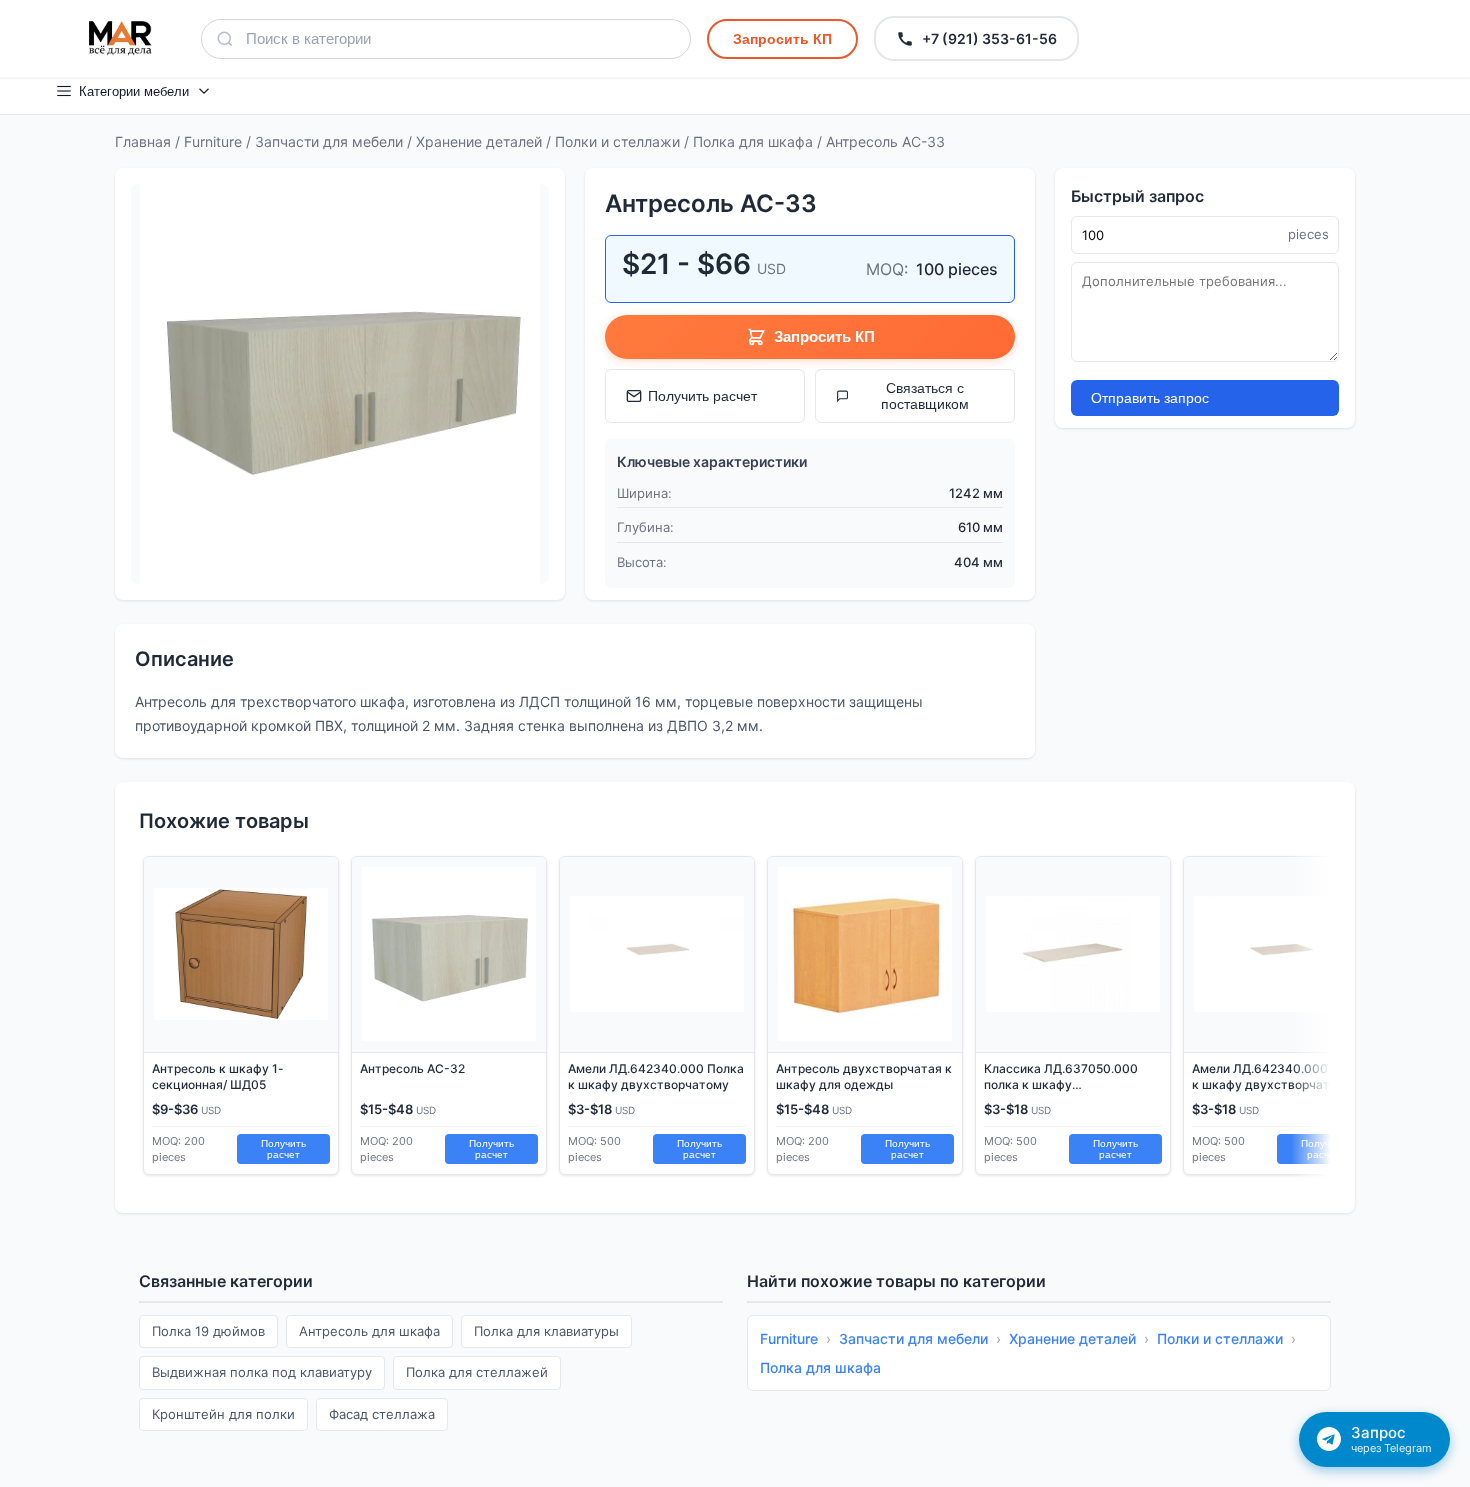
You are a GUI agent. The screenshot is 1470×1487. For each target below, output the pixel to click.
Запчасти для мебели (329, 141)
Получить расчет (702, 396)
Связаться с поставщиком (925, 396)
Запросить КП (782, 39)
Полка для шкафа (753, 141)
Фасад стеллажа (382, 1414)
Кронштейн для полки (223, 1414)
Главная (143, 141)
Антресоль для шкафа (369, 1331)
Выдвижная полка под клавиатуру (262, 1372)
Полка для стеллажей (477, 1372)
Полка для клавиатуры (546, 1331)
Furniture (213, 141)
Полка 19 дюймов (208, 1331)
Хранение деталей (479, 141)
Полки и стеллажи (617, 141)
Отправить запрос (1150, 398)
